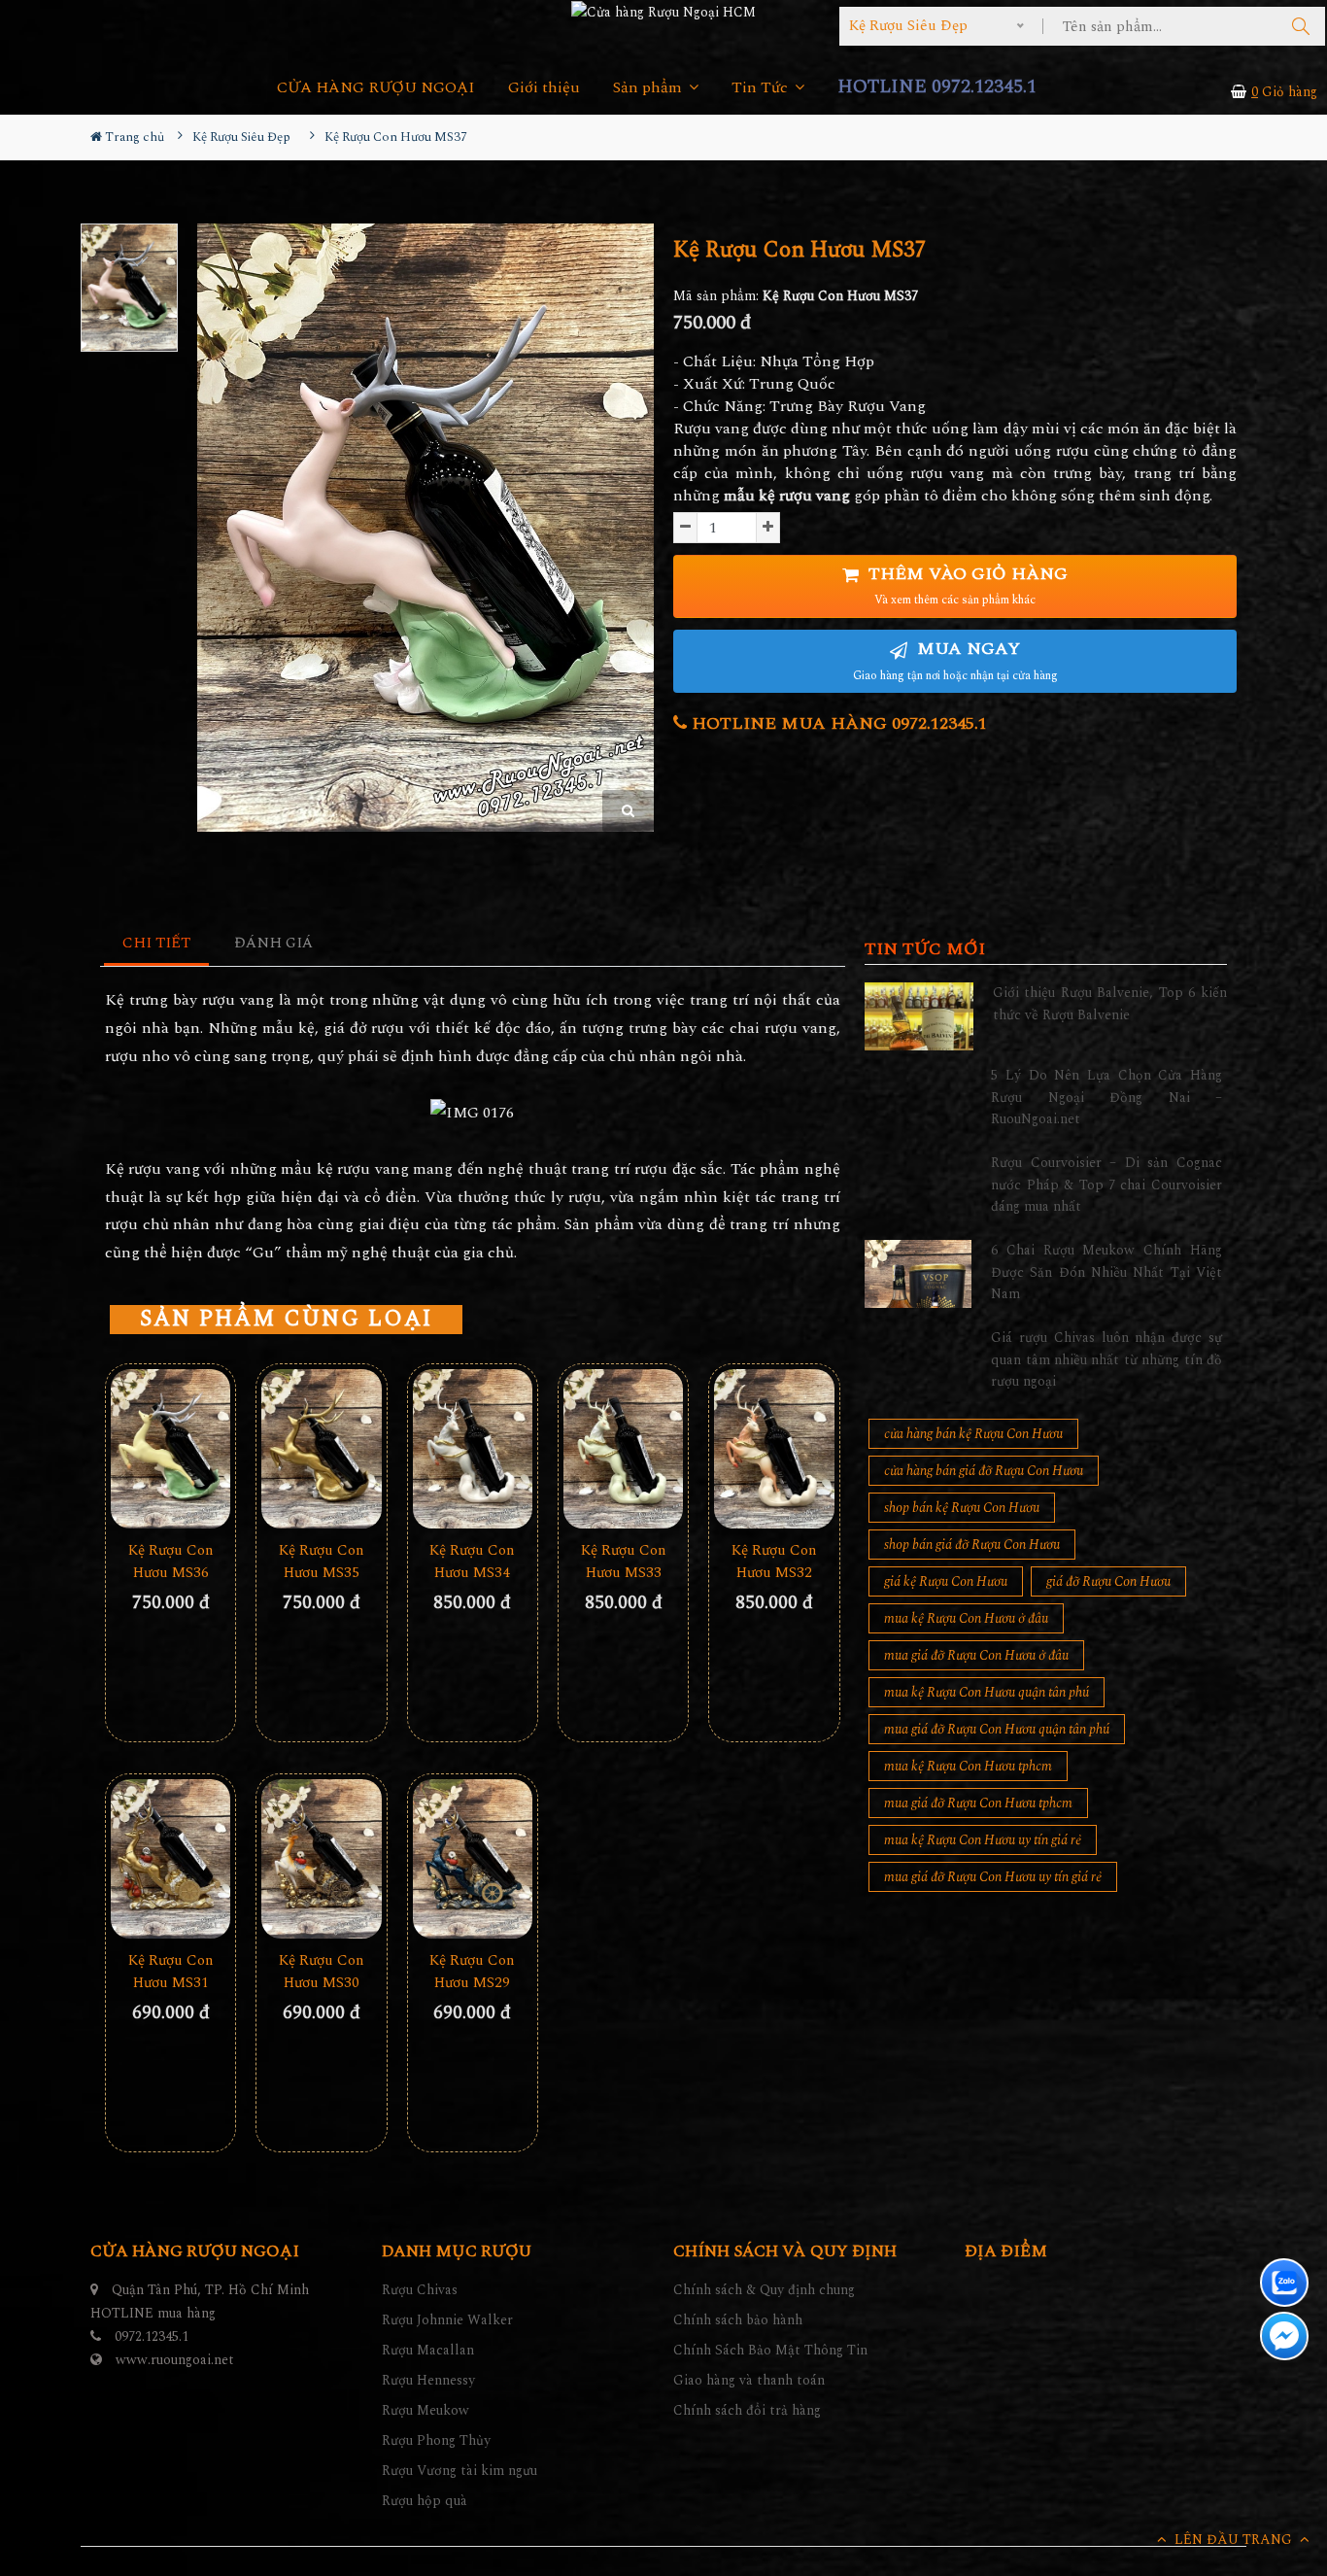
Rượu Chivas (420, 2290)
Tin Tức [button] (762, 88)
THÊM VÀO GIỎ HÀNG (966, 585)
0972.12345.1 (152, 2336)
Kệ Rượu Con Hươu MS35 (322, 1562)
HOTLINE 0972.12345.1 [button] (937, 87)
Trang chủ (133, 137)
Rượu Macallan (428, 2350)
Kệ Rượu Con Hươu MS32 (774, 1562)
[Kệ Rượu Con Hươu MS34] (473, 1449)
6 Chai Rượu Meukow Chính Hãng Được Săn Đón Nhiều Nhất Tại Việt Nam (1106, 1272)
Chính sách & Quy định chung (764, 2290)
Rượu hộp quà (425, 2501)
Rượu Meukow (425, 2410)
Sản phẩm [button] (649, 88)
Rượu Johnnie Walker (447, 2320)
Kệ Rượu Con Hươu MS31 (171, 1972)
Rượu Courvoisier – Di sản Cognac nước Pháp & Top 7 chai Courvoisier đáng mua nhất (1106, 1185)
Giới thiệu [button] (544, 88)
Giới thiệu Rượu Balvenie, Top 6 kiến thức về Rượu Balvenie (1110, 1003)
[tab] (157, 944)
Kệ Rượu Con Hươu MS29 (472, 1972)
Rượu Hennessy (428, 2380)
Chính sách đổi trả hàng (747, 2410)
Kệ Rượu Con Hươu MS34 (472, 1562)
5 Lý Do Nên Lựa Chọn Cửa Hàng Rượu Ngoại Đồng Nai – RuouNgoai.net (1106, 1097)
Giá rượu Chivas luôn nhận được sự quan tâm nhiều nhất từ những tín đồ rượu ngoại (1106, 1359)
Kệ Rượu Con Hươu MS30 (322, 1972)
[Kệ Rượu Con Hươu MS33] (623, 1449)
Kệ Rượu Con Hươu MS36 (171, 1562)
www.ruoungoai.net (175, 2360)
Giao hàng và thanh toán (749, 2380)
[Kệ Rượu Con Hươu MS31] (170, 1859)
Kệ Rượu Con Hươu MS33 (624, 1562)
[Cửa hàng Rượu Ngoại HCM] (663, 12)
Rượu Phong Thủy (436, 2440)
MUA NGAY (955, 660)
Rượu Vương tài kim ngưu (459, 2471)
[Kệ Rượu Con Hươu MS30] (321, 1859)
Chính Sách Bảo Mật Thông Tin (770, 2350)
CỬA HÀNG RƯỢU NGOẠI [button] (376, 88)
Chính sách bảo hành (738, 2320)
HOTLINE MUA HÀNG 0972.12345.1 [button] (837, 723)
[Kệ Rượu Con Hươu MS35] (321, 1449)
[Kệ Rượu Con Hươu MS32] (774, 1449)
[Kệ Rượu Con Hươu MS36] (170, 1449)
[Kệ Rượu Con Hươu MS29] (473, 1859)
